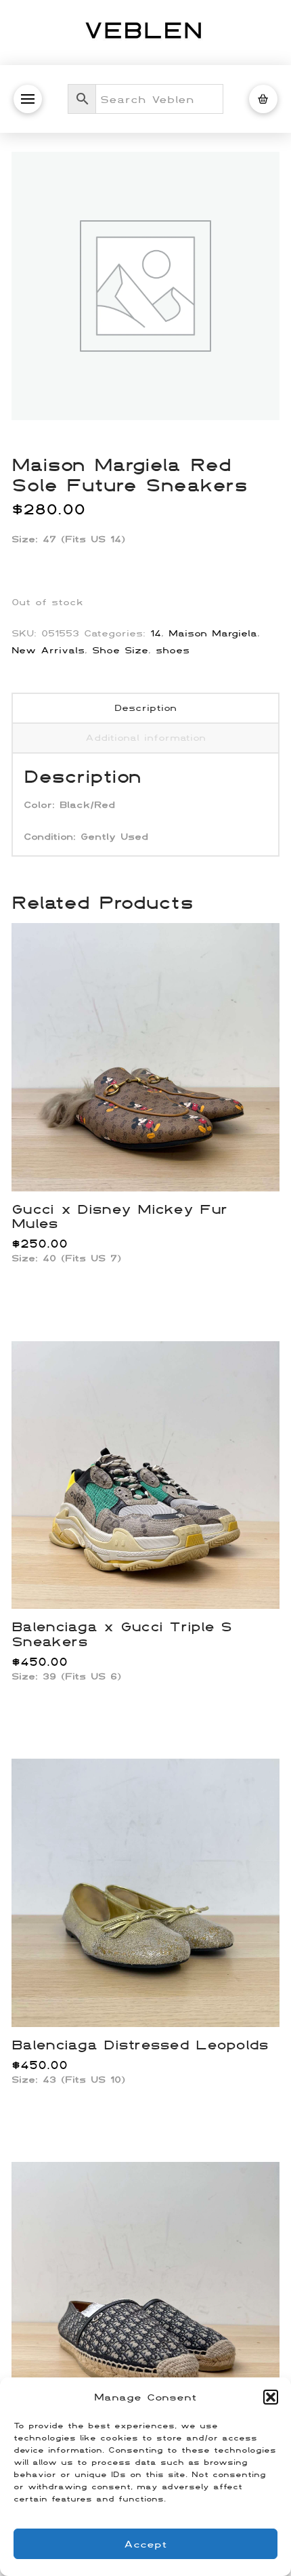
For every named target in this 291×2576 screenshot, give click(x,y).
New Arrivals (48, 650)
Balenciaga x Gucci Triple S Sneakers (121, 1633)
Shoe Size (120, 650)
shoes (173, 650)
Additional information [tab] (145, 737)
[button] (271, 2397)
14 (156, 633)
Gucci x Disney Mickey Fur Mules (119, 1216)
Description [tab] (145, 708)
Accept (145, 2544)
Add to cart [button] (151, 1166)
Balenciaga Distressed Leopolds (140, 2044)
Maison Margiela (213, 633)
